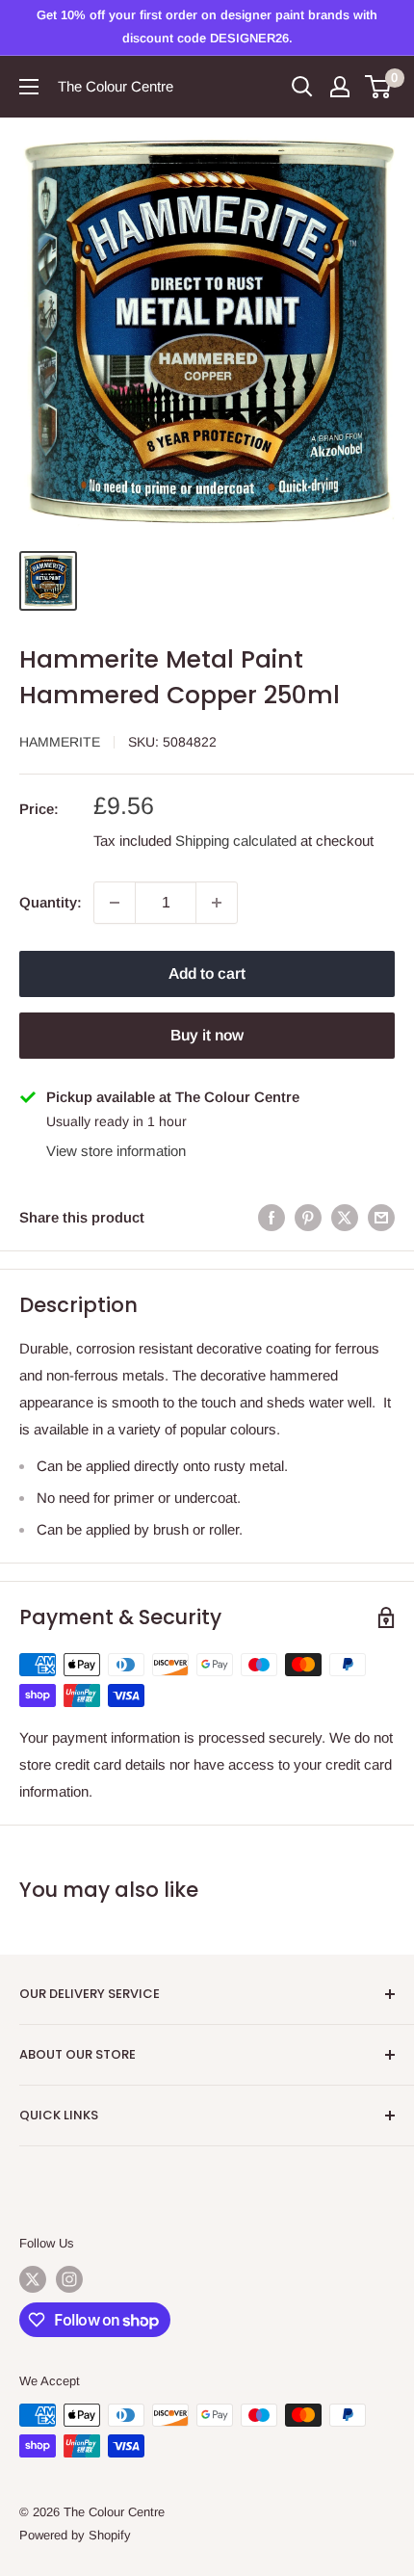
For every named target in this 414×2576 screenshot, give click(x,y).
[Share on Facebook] (272, 1217)
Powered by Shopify (75, 2535)
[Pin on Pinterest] (308, 1217)
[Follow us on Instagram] (69, 2279)
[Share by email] (381, 1217)
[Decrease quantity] (115, 903)
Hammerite (60, 742)
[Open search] (302, 87)
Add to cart (207, 973)
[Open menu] (29, 87)
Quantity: (51, 902)
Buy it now (207, 1035)
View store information (116, 1151)
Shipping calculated (236, 841)
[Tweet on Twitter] (345, 1217)
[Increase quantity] (217, 903)
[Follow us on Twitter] (33, 2279)
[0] (379, 87)
